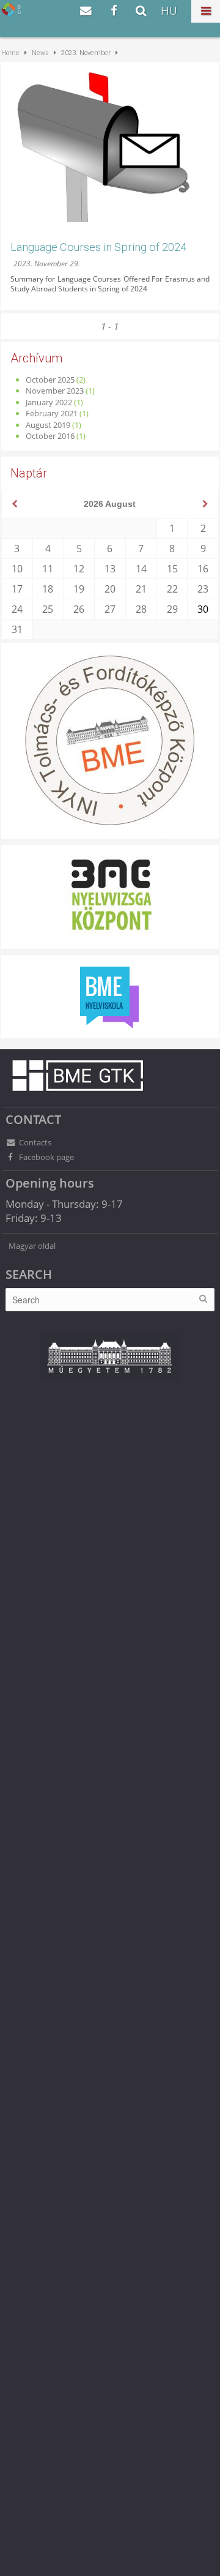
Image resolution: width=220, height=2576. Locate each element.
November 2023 (55, 391)
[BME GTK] (11, 9)
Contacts (35, 1142)
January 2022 (49, 402)
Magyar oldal (32, 1246)
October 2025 (50, 380)
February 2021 (52, 413)
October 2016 (50, 436)
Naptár (29, 473)
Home (10, 53)
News (40, 53)
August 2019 (48, 425)
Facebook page (46, 1157)
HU (169, 11)
